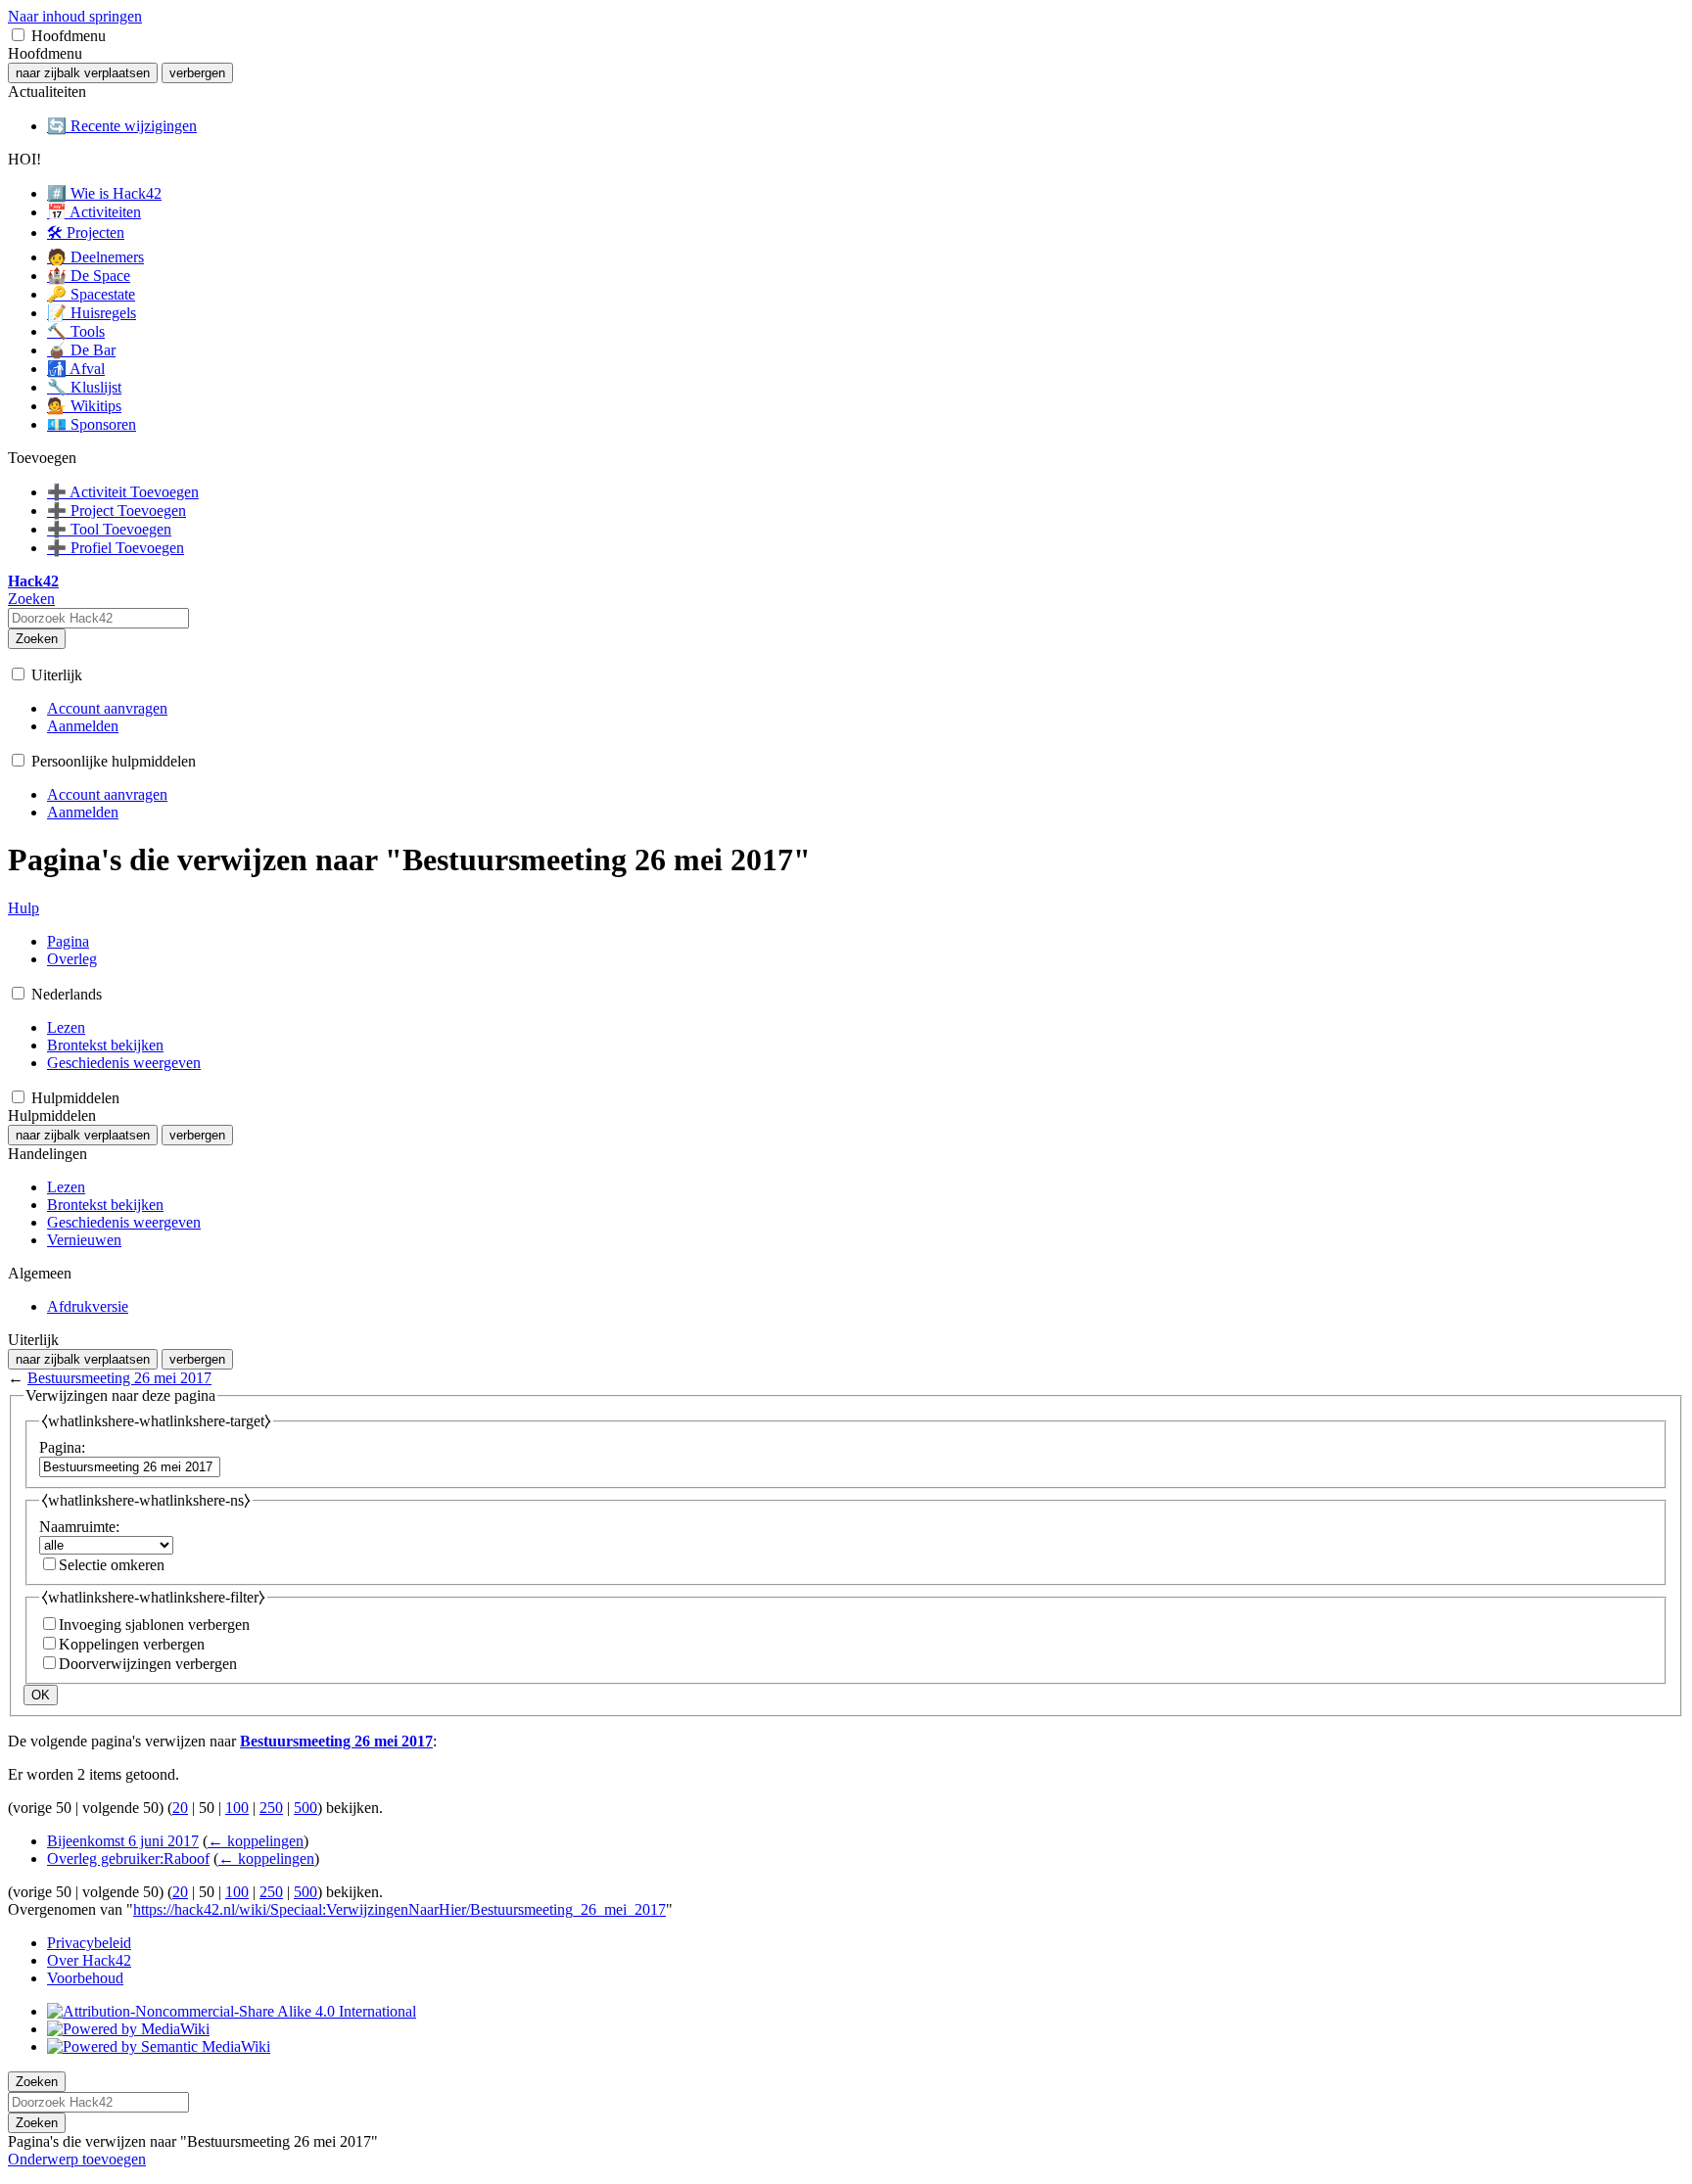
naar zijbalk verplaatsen (83, 73)
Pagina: (62, 1447)
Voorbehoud (85, 1978)
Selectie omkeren (112, 1565)
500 (305, 1808)
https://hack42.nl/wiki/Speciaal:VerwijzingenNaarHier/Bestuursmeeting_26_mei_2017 (399, 1909)
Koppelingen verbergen (132, 1644)
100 (237, 1808)
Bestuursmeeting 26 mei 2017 (119, 1378)
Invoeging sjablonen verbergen (154, 1625)
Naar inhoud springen (75, 16)
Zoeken (37, 639)
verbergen (197, 73)
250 (271, 1808)
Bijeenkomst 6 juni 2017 (123, 1841)
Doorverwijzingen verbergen (148, 1664)
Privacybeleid (89, 1943)
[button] (18, 35)
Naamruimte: (79, 1527)
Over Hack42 (89, 1960)
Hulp (23, 908)
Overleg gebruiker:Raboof (128, 1859)
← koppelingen (256, 1841)
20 (180, 1808)
